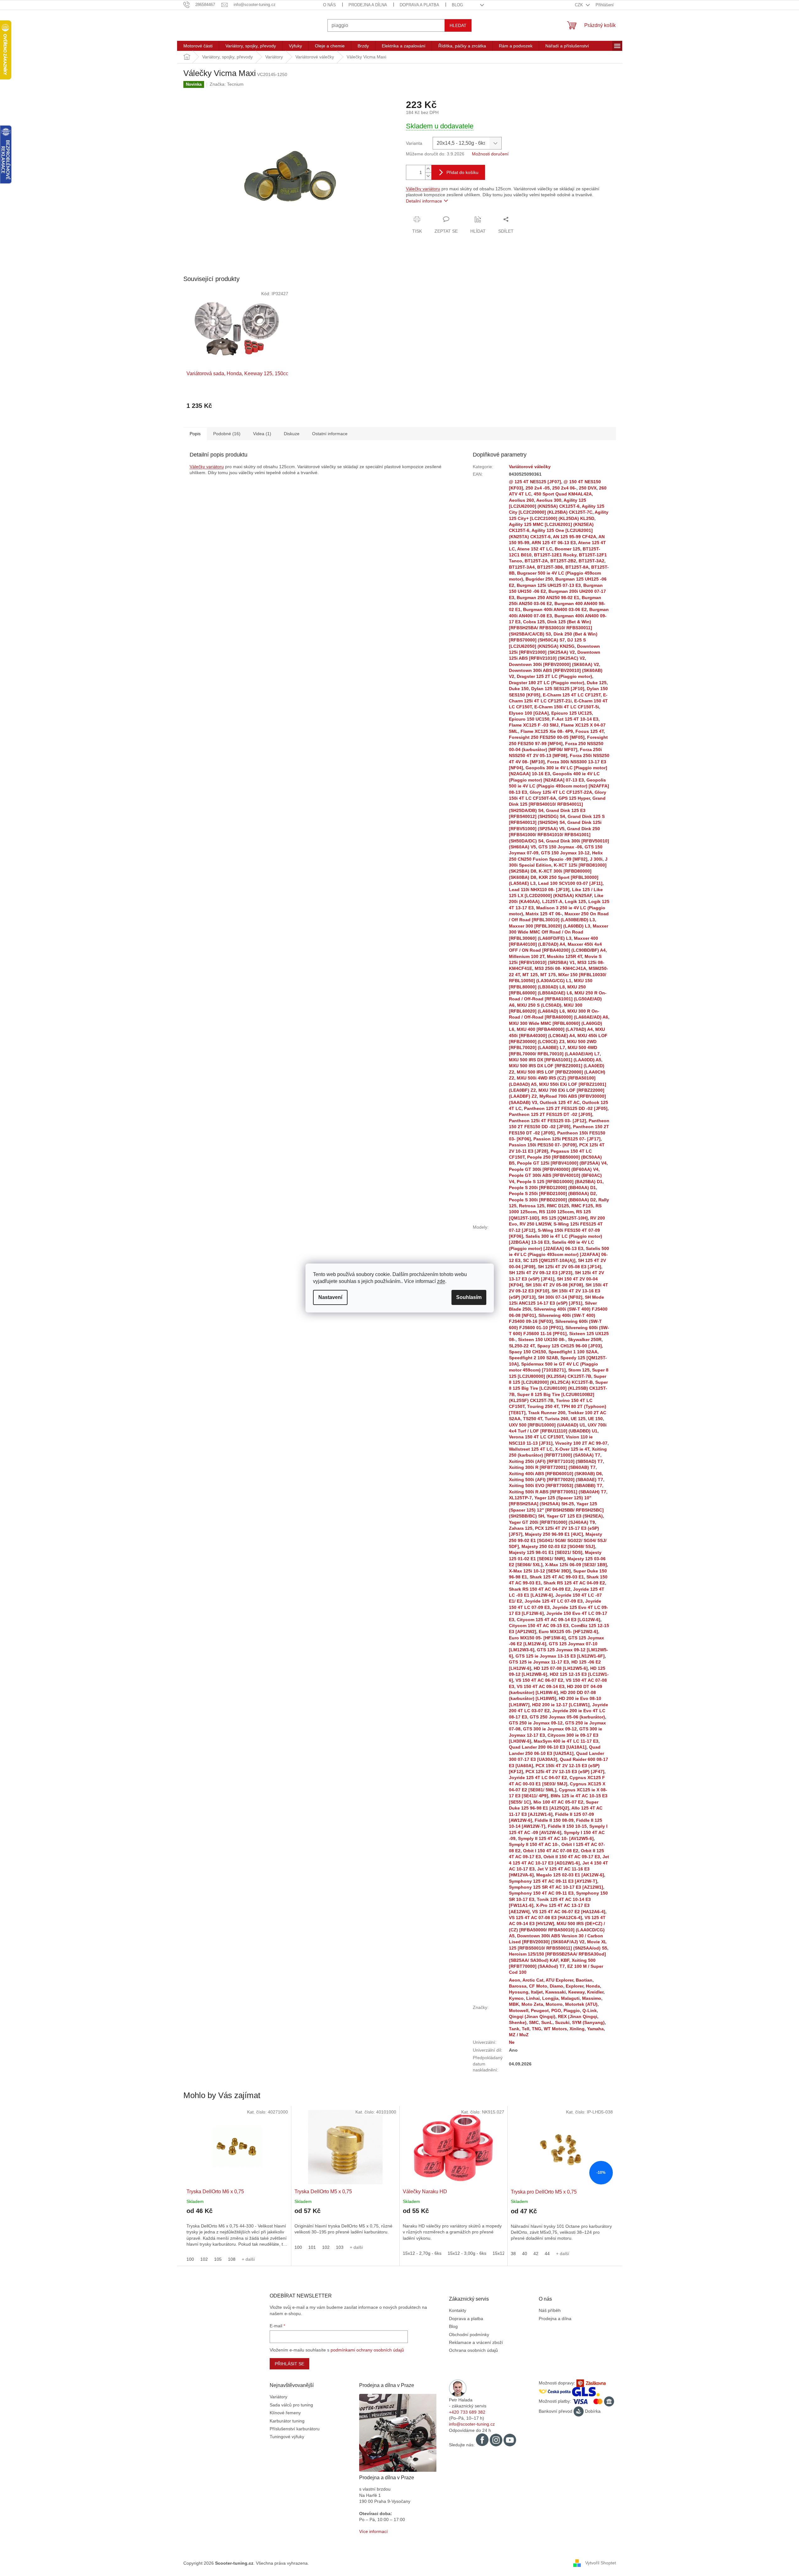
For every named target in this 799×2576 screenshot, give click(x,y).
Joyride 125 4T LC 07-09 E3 (554, 1601)
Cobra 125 (534, 622)
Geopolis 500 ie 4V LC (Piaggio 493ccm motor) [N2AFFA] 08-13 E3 (559, 786)
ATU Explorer (559, 1980)
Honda (593, 1986)
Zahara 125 (521, 1528)
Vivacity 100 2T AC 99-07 (581, 1443)
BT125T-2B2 (563, 561)
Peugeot (540, 2010)
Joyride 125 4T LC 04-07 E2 (538, 1778)
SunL (547, 2022)
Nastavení (330, 1297)
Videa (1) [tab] (262, 434)
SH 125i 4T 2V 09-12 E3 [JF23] (541, 1273)
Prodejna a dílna (368, 5)
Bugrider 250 (539, 579)
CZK (580, 5)
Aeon (515, 1980)
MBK (514, 2004)
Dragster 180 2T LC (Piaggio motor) (547, 683)
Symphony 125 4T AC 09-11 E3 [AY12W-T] (553, 1881)
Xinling (577, 2029)
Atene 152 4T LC (535, 549)
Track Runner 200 (547, 1413)
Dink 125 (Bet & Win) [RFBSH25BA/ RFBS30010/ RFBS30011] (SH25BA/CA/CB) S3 (551, 628)
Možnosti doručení (490, 154)
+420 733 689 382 (467, 2412)
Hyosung (519, 1992)
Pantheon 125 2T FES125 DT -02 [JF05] (551, 1114)
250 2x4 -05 (538, 488)
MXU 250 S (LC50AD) (539, 1005)
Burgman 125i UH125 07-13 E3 (549, 585)
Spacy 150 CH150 (527, 1352)
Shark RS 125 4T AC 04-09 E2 (574, 1583)
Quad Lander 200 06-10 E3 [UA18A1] (548, 1747)
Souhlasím (469, 1297)
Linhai (533, 1998)
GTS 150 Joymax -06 (560, 847)
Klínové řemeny (285, 2413)
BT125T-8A (577, 567)
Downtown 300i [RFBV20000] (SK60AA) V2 (554, 664)
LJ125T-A (552, 901)
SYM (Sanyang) (588, 2022)
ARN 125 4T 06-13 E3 (554, 543)
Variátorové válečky (530, 467)
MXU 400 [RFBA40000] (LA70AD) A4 (555, 1029)
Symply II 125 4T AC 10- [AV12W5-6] (556, 1838)
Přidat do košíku (462, 172)
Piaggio (572, 2010)
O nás (329, 5)
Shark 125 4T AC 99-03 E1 (557, 1577)
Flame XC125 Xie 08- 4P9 (547, 731)
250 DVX (588, 488)
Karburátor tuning (287, 2421)
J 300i (596, 859)
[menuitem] (198, 46)
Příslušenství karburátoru (295, 2429)
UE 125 (578, 1419)
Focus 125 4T (590, 731)
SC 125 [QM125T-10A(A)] (549, 1260)
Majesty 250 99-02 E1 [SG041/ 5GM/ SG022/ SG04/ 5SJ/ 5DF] (558, 1540)
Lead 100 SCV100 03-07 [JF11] (570, 883)
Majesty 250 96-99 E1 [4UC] (554, 1534)
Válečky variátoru (423, 189)
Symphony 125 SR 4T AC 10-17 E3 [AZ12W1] (556, 1887)
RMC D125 (558, 1206)
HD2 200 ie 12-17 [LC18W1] (561, 1705)
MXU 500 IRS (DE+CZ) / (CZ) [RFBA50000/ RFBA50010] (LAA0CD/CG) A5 (557, 1930)
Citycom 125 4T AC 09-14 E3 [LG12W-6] (559, 1620)
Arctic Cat (533, 1980)
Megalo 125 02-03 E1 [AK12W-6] (570, 1875)
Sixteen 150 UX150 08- (542, 1339)
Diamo (556, 1986)
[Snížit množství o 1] (428, 176)
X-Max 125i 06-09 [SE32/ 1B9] (576, 1565)
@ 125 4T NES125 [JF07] (535, 482)
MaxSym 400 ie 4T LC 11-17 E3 (566, 1741)
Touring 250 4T (543, 1406)
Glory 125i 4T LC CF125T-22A (561, 792)
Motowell (519, 2010)
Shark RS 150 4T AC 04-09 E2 (540, 1589)
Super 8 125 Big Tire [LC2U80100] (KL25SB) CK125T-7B (558, 1388)
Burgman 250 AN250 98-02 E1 (548, 598)
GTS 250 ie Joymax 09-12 (536, 1723)
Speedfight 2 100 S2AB (533, 1358)
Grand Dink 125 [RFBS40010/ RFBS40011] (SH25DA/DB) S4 (557, 804)
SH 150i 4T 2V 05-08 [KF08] (554, 1285)
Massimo (592, 1998)
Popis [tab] (195, 434)
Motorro (554, 2004)
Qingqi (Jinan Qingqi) (532, 2016)
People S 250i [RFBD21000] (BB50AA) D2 (552, 1193)
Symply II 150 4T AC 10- (534, 1844)
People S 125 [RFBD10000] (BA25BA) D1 (560, 1182)
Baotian (584, 1980)
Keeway (576, 1992)
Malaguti (570, 1998)
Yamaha (595, 2029)
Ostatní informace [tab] (330, 434)
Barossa (518, 1986)
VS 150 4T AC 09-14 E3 (541, 1686)
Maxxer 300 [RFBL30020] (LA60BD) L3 (550, 926)
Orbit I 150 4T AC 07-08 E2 (551, 1851)
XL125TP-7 (520, 1498)
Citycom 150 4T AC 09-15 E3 (539, 1626)
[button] (237, 2231)
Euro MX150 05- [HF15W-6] (537, 1638)
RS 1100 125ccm (556, 1212)
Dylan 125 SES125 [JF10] (558, 689)
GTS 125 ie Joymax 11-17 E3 (539, 1662)
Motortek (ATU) (581, 2004)
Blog (457, 5)
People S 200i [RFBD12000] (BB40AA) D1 (552, 1188)
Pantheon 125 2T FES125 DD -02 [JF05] (566, 1108)
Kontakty (458, 2310)
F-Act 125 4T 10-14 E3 (575, 719)
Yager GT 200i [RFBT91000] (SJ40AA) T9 (552, 1522)
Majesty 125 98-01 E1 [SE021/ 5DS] (546, 1552)
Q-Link (590, 2010)
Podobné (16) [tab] (227, 434)
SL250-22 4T (522, 1346)
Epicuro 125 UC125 (572, 713)
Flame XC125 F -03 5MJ (534, 725)
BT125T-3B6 (550, 567)
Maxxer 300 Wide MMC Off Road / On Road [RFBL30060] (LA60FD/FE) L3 (559, 932)
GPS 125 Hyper (574, 798)
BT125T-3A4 (522, 567)
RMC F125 (582, 1206)
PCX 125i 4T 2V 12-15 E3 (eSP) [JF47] (565, 1772)
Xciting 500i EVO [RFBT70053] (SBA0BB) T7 (556, 1486)
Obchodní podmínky (469, 2335)
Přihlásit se (289, 2364)
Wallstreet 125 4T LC (531, 1449)
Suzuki (562, 2022)
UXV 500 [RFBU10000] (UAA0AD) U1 (547, 1425)
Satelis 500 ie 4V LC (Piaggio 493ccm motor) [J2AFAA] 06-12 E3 (559, 1255)
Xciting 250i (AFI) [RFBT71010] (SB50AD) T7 (556, 1461)
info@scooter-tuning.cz (472, 2424)
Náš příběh (550, 2310)
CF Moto (538, 1986)
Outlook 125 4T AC (560, 1102)
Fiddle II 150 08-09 (554, 1820)
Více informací (373, 2531)
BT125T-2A (536, 561)
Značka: (227, 84)
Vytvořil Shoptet (601, 2563)
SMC (534, 2022)
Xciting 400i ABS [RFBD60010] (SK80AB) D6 (555, 1474)
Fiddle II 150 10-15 (567, 1826)
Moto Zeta (532, 2004)
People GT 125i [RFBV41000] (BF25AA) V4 (562, 1163)
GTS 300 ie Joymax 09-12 (550, 1729)
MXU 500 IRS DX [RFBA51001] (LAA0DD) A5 (555, 1060)
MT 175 (548, 975)
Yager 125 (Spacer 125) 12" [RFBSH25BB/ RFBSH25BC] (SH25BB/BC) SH (556, 1510)
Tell (526, 2029)
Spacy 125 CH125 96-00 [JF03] (570, 1346)
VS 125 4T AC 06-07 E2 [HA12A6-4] (569, 1912)
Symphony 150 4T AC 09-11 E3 (541, 1893)
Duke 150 (519, 689)
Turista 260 (556, 1419)
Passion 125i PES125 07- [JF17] (567, 1139)
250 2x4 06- (564, 488)
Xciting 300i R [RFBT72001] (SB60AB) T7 (552, 1467)
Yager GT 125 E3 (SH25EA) (575, 1516)
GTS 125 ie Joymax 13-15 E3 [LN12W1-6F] (560, 1656)
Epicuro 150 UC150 (529, 719)
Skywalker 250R (585, 1339)
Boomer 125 (567, 549)
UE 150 (595, 1419)
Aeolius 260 (521, 500)
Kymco (516, 1998)
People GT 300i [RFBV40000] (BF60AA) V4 (554, 1169)
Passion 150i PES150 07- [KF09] (543, 1145)
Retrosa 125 (532, 1206)
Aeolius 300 (549, 500)
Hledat (458, 25)
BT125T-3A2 (591, 561)
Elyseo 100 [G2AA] (529, 713)
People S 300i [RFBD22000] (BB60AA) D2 (552, 1200)
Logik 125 (575, 901)
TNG (537, 2029)
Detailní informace (424, 201)
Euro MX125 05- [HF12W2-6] (568, 1632)
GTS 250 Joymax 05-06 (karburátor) (567, 1717)
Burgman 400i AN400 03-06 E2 (555, 609)
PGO (556, 2010)
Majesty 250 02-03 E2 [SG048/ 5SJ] (558, 1546)
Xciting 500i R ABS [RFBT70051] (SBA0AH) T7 (558, 1492)
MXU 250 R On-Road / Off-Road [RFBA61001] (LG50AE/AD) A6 (558, 999)
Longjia (550, 1998)
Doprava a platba (419, 5)
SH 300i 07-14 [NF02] (560, 1297)
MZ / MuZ (519, 2035)
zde (441, 1281)
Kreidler (595, 1992)
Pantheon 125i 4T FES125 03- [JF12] (548, 1121)
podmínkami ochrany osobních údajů (367, 2350)
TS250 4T (533, 1419)
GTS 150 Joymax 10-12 (565, 853)
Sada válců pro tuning (291, 2405)
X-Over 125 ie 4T (572, 1449)
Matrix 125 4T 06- (544, 914)
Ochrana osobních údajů (473, 2350)
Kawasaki (556, 1992)
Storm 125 (579, 1370)
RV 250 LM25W (535, 1224)
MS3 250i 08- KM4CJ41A (560, 968)
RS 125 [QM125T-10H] (565, 1218)
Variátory (278, 2397)
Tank (514, 2029)
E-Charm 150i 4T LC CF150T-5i (567, 707)
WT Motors (555, 2029)
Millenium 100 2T (527, 956)
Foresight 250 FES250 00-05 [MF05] (547, 737)
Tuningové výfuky (287, 2437)
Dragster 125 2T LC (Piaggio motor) (554, 676)
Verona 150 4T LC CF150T (536, 1437)
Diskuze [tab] (292, 434)
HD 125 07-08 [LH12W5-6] (561, 1668)
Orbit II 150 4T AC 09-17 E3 (572, 1857)
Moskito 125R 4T (564, 956)
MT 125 (530, 975)
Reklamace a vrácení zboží (476, 2342)
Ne (512, 2042)
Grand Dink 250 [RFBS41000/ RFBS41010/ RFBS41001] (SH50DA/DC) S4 (554, 835)
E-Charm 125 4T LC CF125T (572, 695)
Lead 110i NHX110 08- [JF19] (539, 890)
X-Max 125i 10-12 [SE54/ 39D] (540, 1571)
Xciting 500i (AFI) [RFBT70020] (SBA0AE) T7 (556, 1480)
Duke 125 (597, 683)
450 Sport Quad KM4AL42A (563, 494)
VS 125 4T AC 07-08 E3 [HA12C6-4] (545, 1918)
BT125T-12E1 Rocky (555, 555)
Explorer (575, 1986)
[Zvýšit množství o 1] (428, 169)
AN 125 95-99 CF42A (575, 537)
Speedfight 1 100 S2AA (573, 1352)
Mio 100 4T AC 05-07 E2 (558, 1802)
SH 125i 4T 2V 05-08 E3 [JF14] (570, 1267)
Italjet (537, 1992)
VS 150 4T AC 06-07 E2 (539, 1680)
